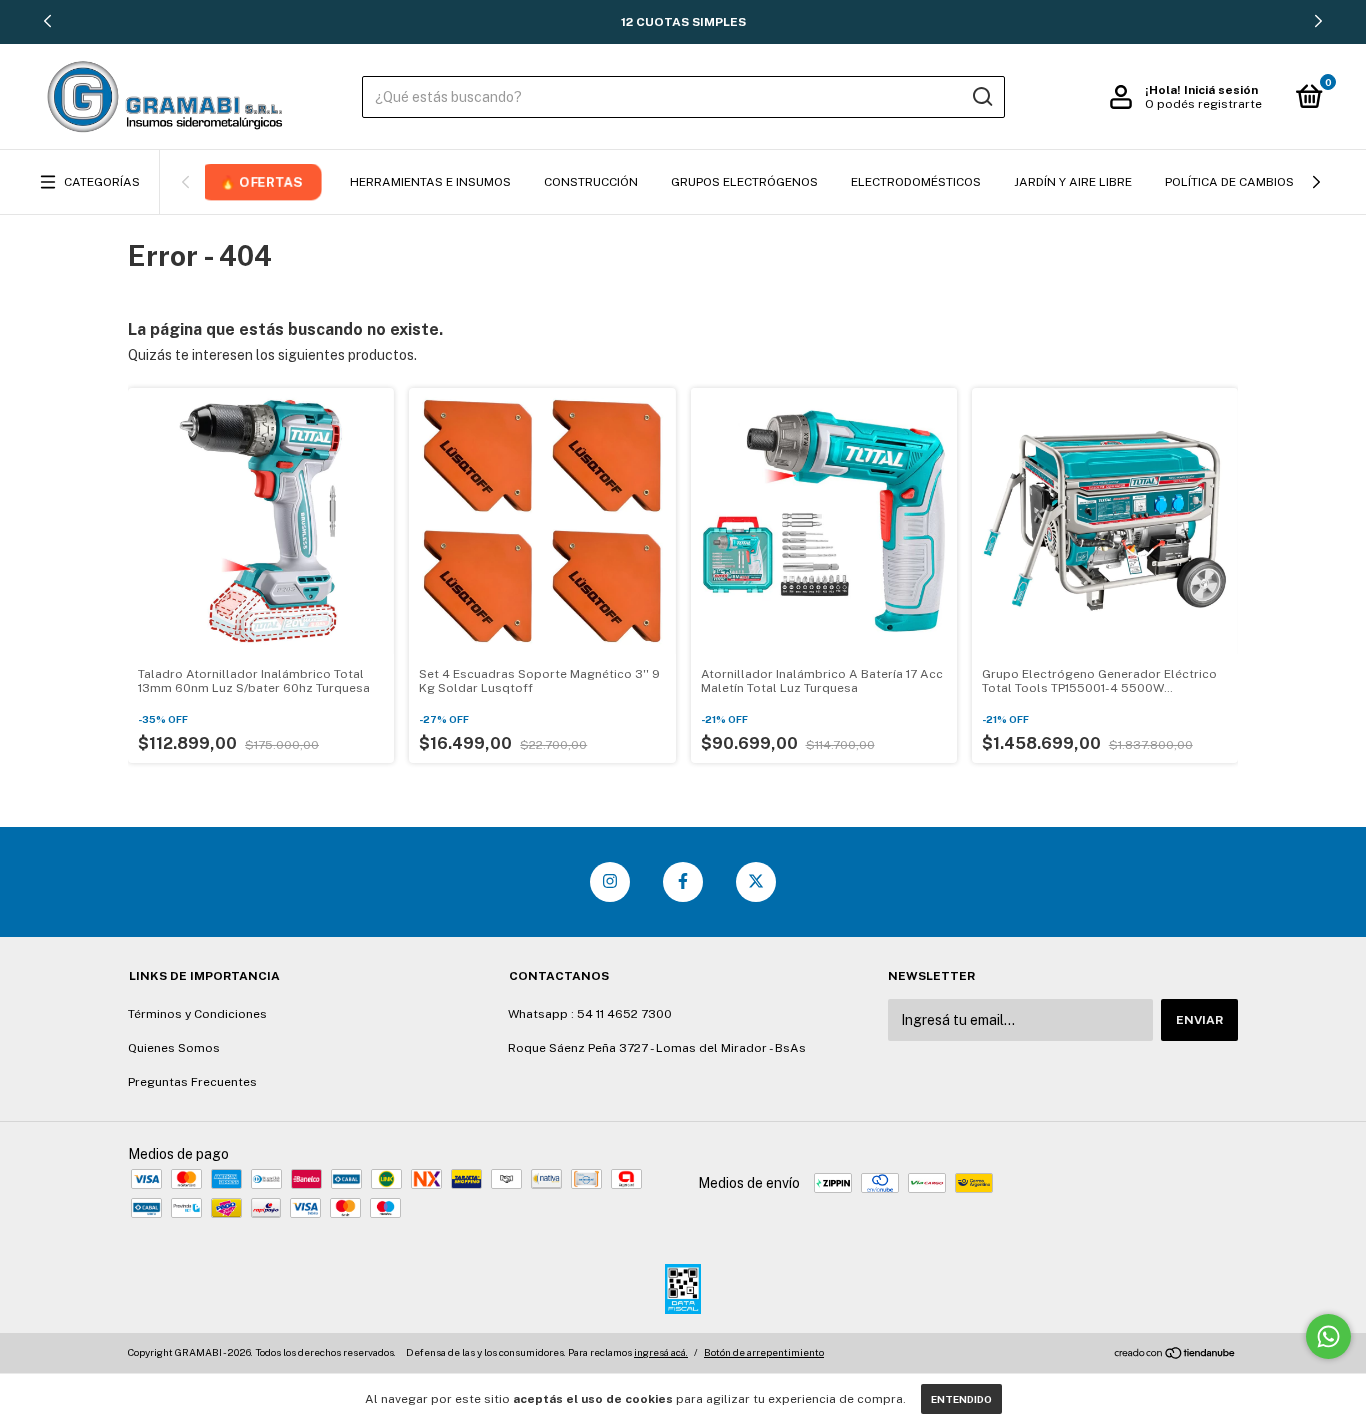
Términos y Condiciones (197, 1014)
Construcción (591, 182)
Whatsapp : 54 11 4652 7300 (590, 1014)
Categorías (102, 182)
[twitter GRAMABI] (756, 882)
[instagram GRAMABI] (610, 882)
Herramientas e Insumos (430, 182)
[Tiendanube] (1175, 1355)
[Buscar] (981, 97)
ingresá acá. (661, 1352)
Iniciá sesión (1221, 90)
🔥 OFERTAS (260, 181)
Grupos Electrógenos (744, 182)
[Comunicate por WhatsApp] (1328, 1336)
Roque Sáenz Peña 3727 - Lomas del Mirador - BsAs (657, 1048)
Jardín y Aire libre (1073, 182)
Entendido (961, 1399)
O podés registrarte (1203, 104)
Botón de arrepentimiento (764, 1352)
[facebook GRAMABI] (683, 882)
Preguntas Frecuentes (192, 1082)
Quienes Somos (174, 1048)
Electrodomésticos (916, 182)
